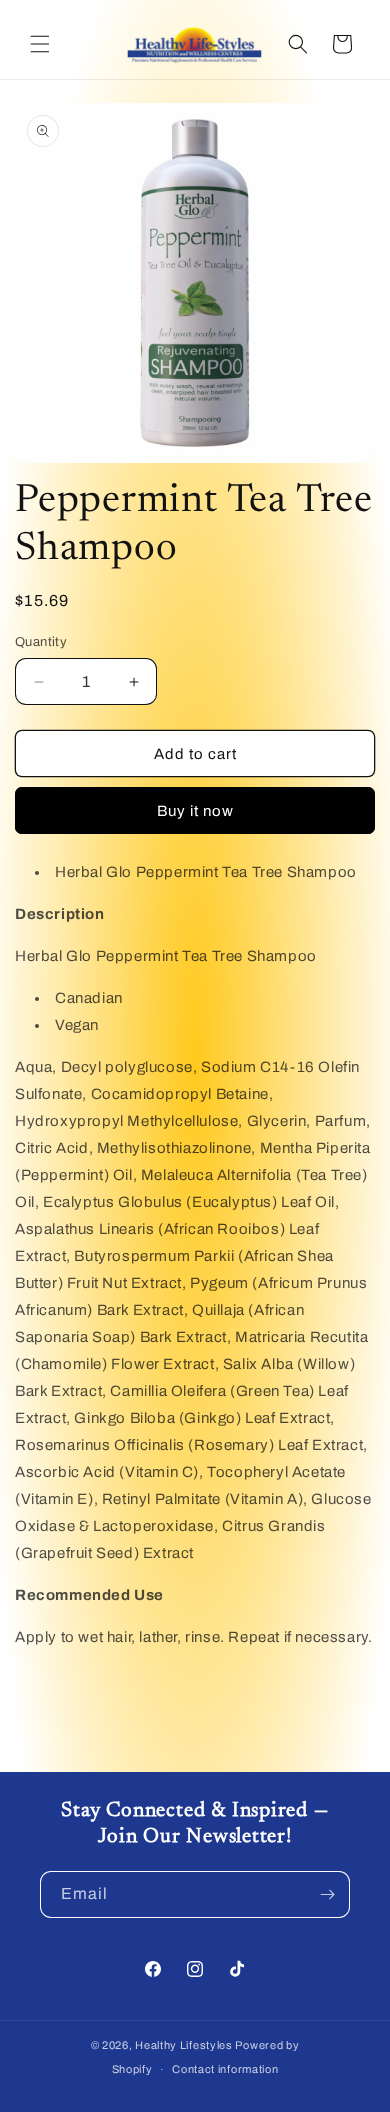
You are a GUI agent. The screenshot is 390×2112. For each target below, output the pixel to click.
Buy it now (195, 811)
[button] (40, 44)
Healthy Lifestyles (184, 2045)
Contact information (225, 2069)
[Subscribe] (327, 1894)
